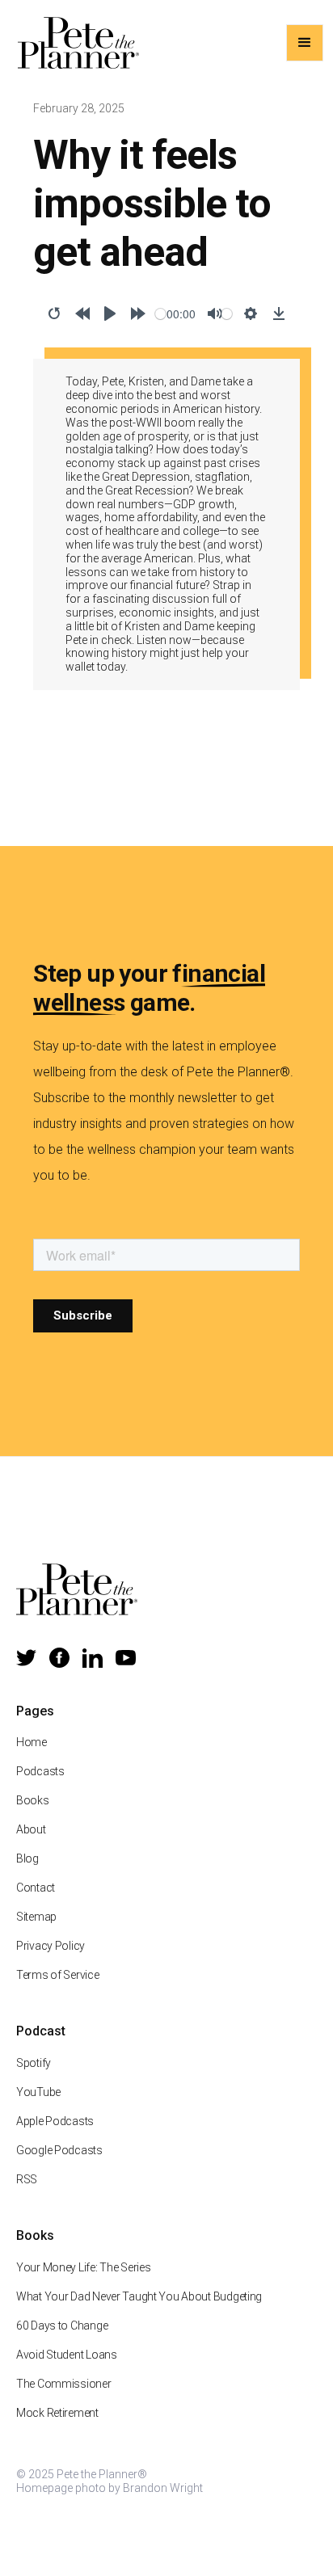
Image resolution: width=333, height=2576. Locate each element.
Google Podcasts (59, 2150)
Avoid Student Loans (67, 2355)
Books (33, 1800)
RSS (27, 2179)
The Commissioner (64, 2384)
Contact (36, 1888)
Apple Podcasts (55, 2121)
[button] (305, 43)
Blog (27, 1858)
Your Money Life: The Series (83, 2267)
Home (32, 1742)
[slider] (160, 314)
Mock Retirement (57, 2413)
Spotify (34, 2063)
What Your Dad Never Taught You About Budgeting (139, 2296)
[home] (74, 43)
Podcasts (40, 1771)
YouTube (38, 2092)
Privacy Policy (51, 1946)
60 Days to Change (62, 2326)
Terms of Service (58, 1975)
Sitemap (36, 1917)
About (31, 1829)
